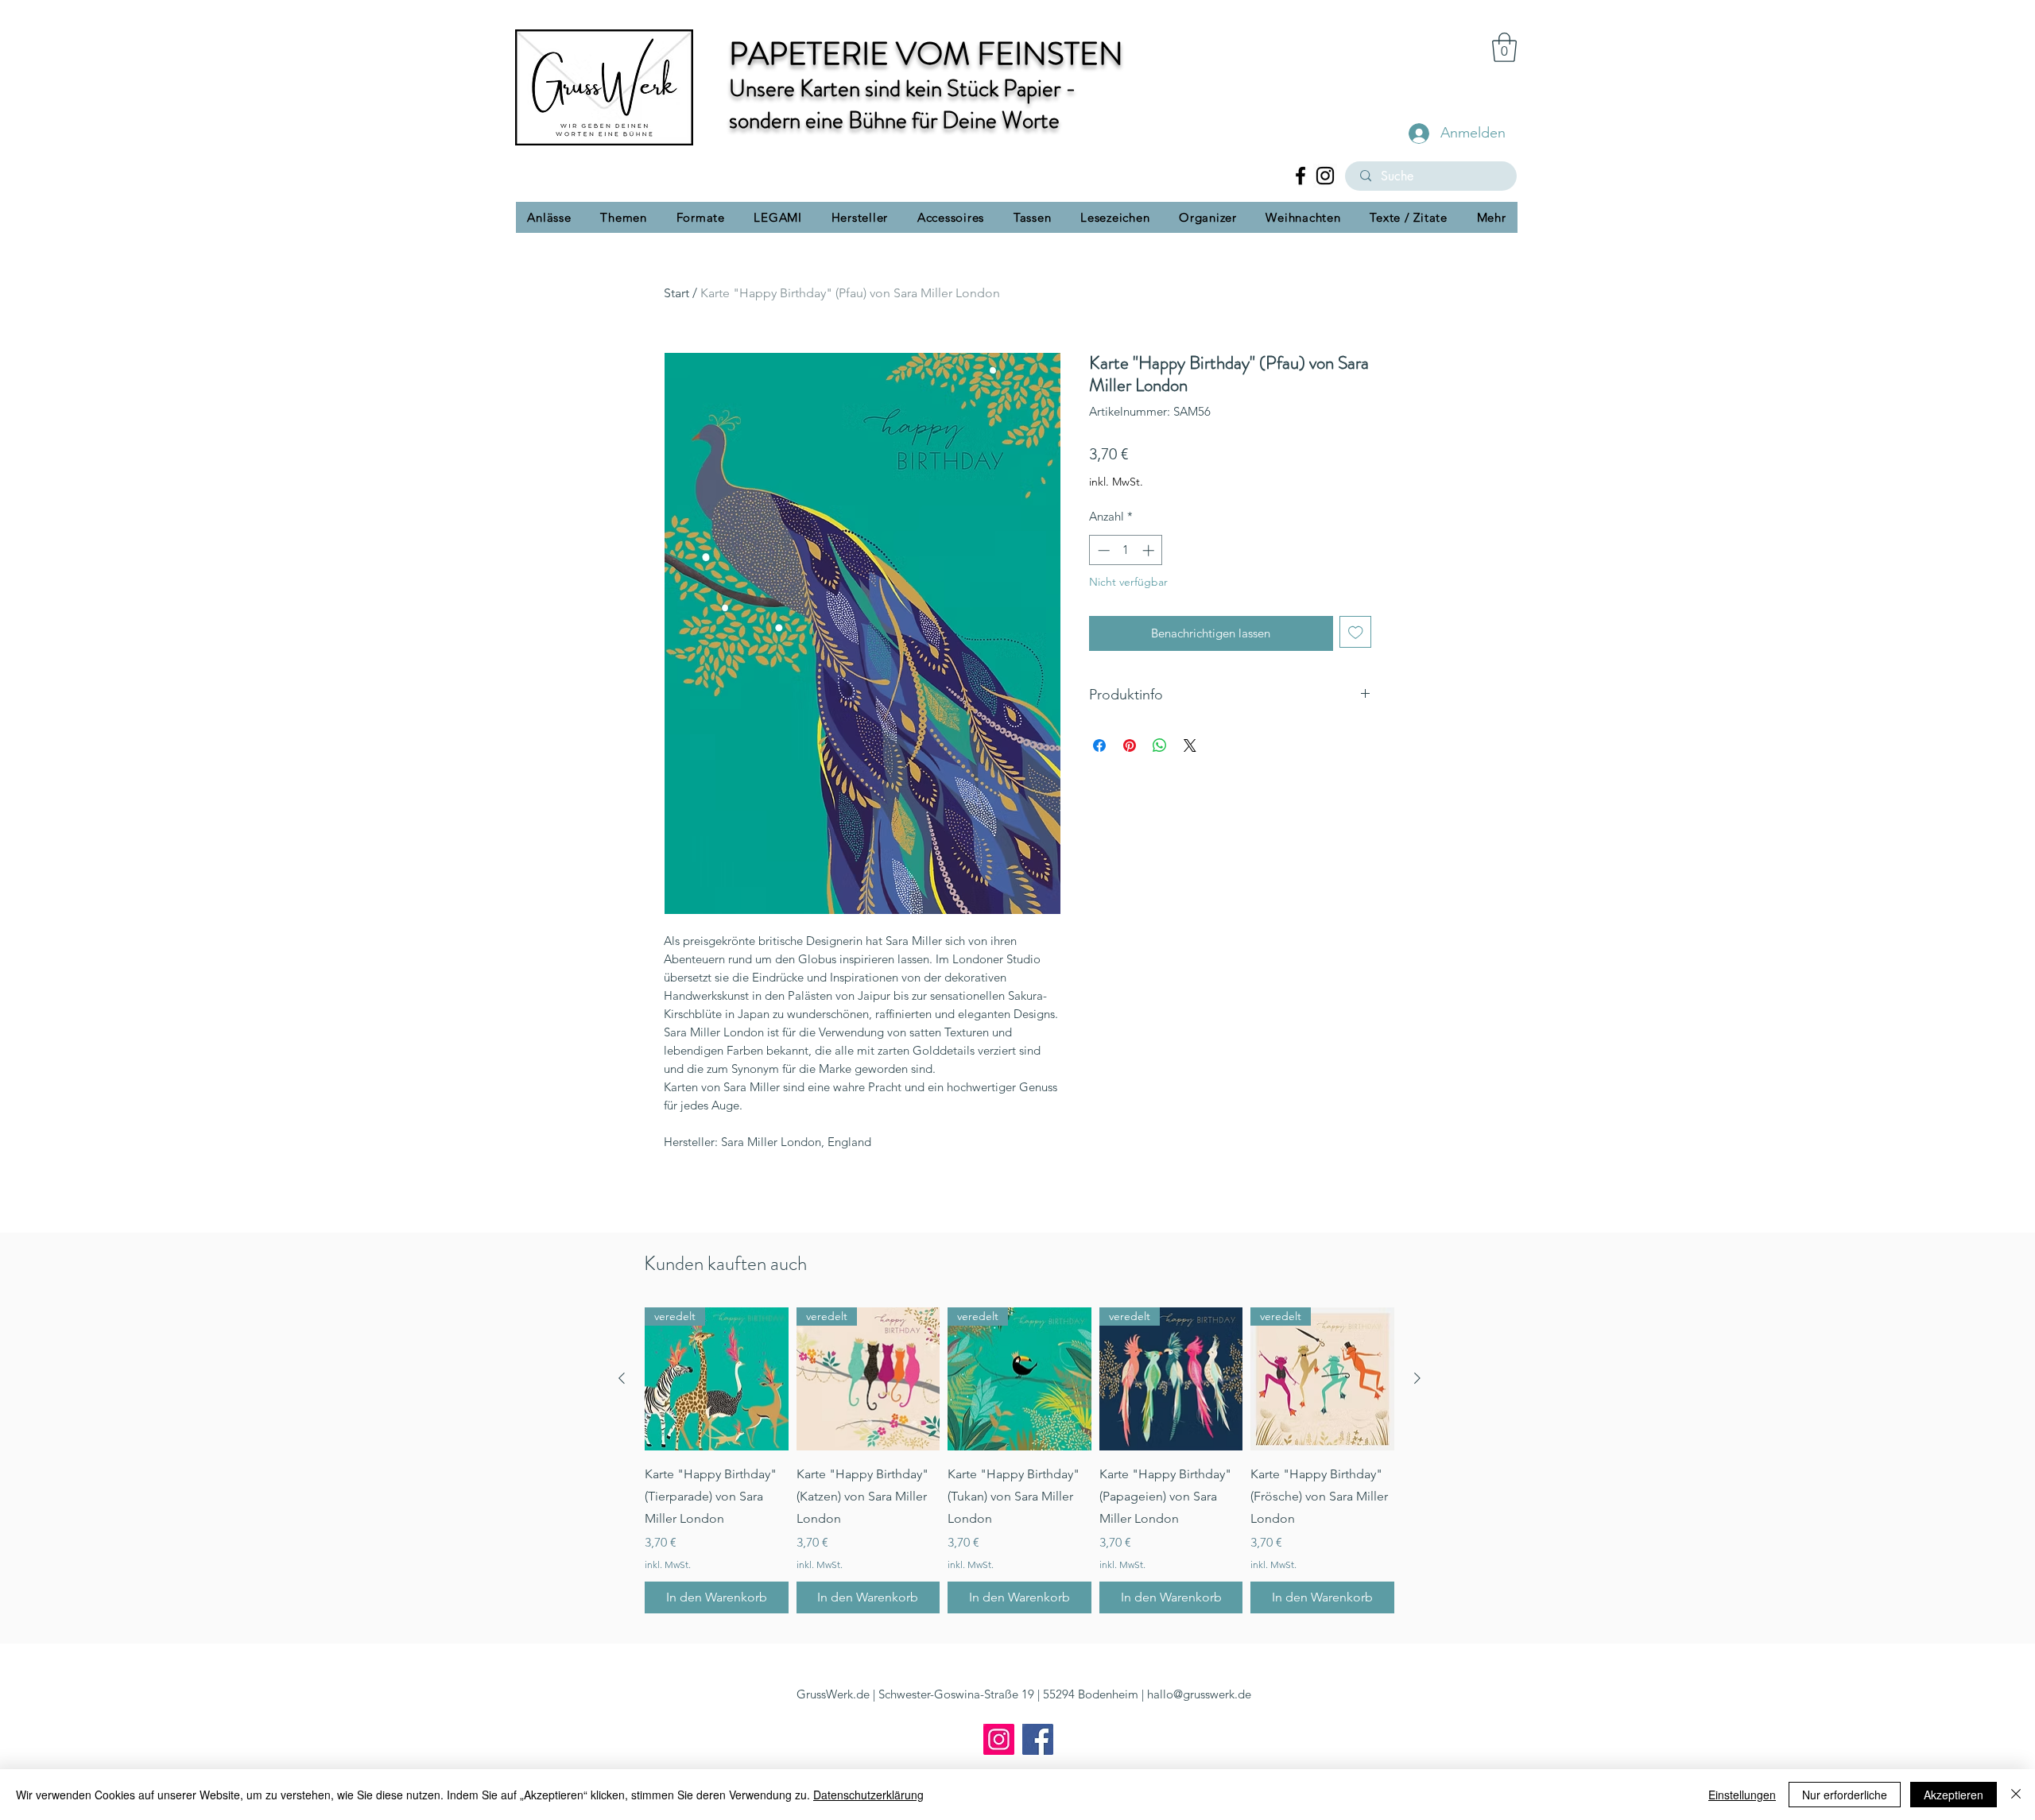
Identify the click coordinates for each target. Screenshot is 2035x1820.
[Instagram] (1325, 176)
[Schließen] (2016, 1795)
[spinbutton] (1126, 550)
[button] (1504, 47)
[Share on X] (1190, 745)
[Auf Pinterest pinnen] (1130, 745)
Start (676, 293)
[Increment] (1150, 550)
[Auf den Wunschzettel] (1356, 632)
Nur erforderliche (1845, 1795)
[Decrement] (1102, 550)
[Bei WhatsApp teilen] (1160, 745)
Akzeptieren (1954, 1795)
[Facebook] (1300, 176)
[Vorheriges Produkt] (622, 1378)
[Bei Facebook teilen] (1099, 745)
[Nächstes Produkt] (1417, 1378)
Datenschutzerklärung (868, 1795)
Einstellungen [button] (1742, 1795)
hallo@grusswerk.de (1199, 1694)
